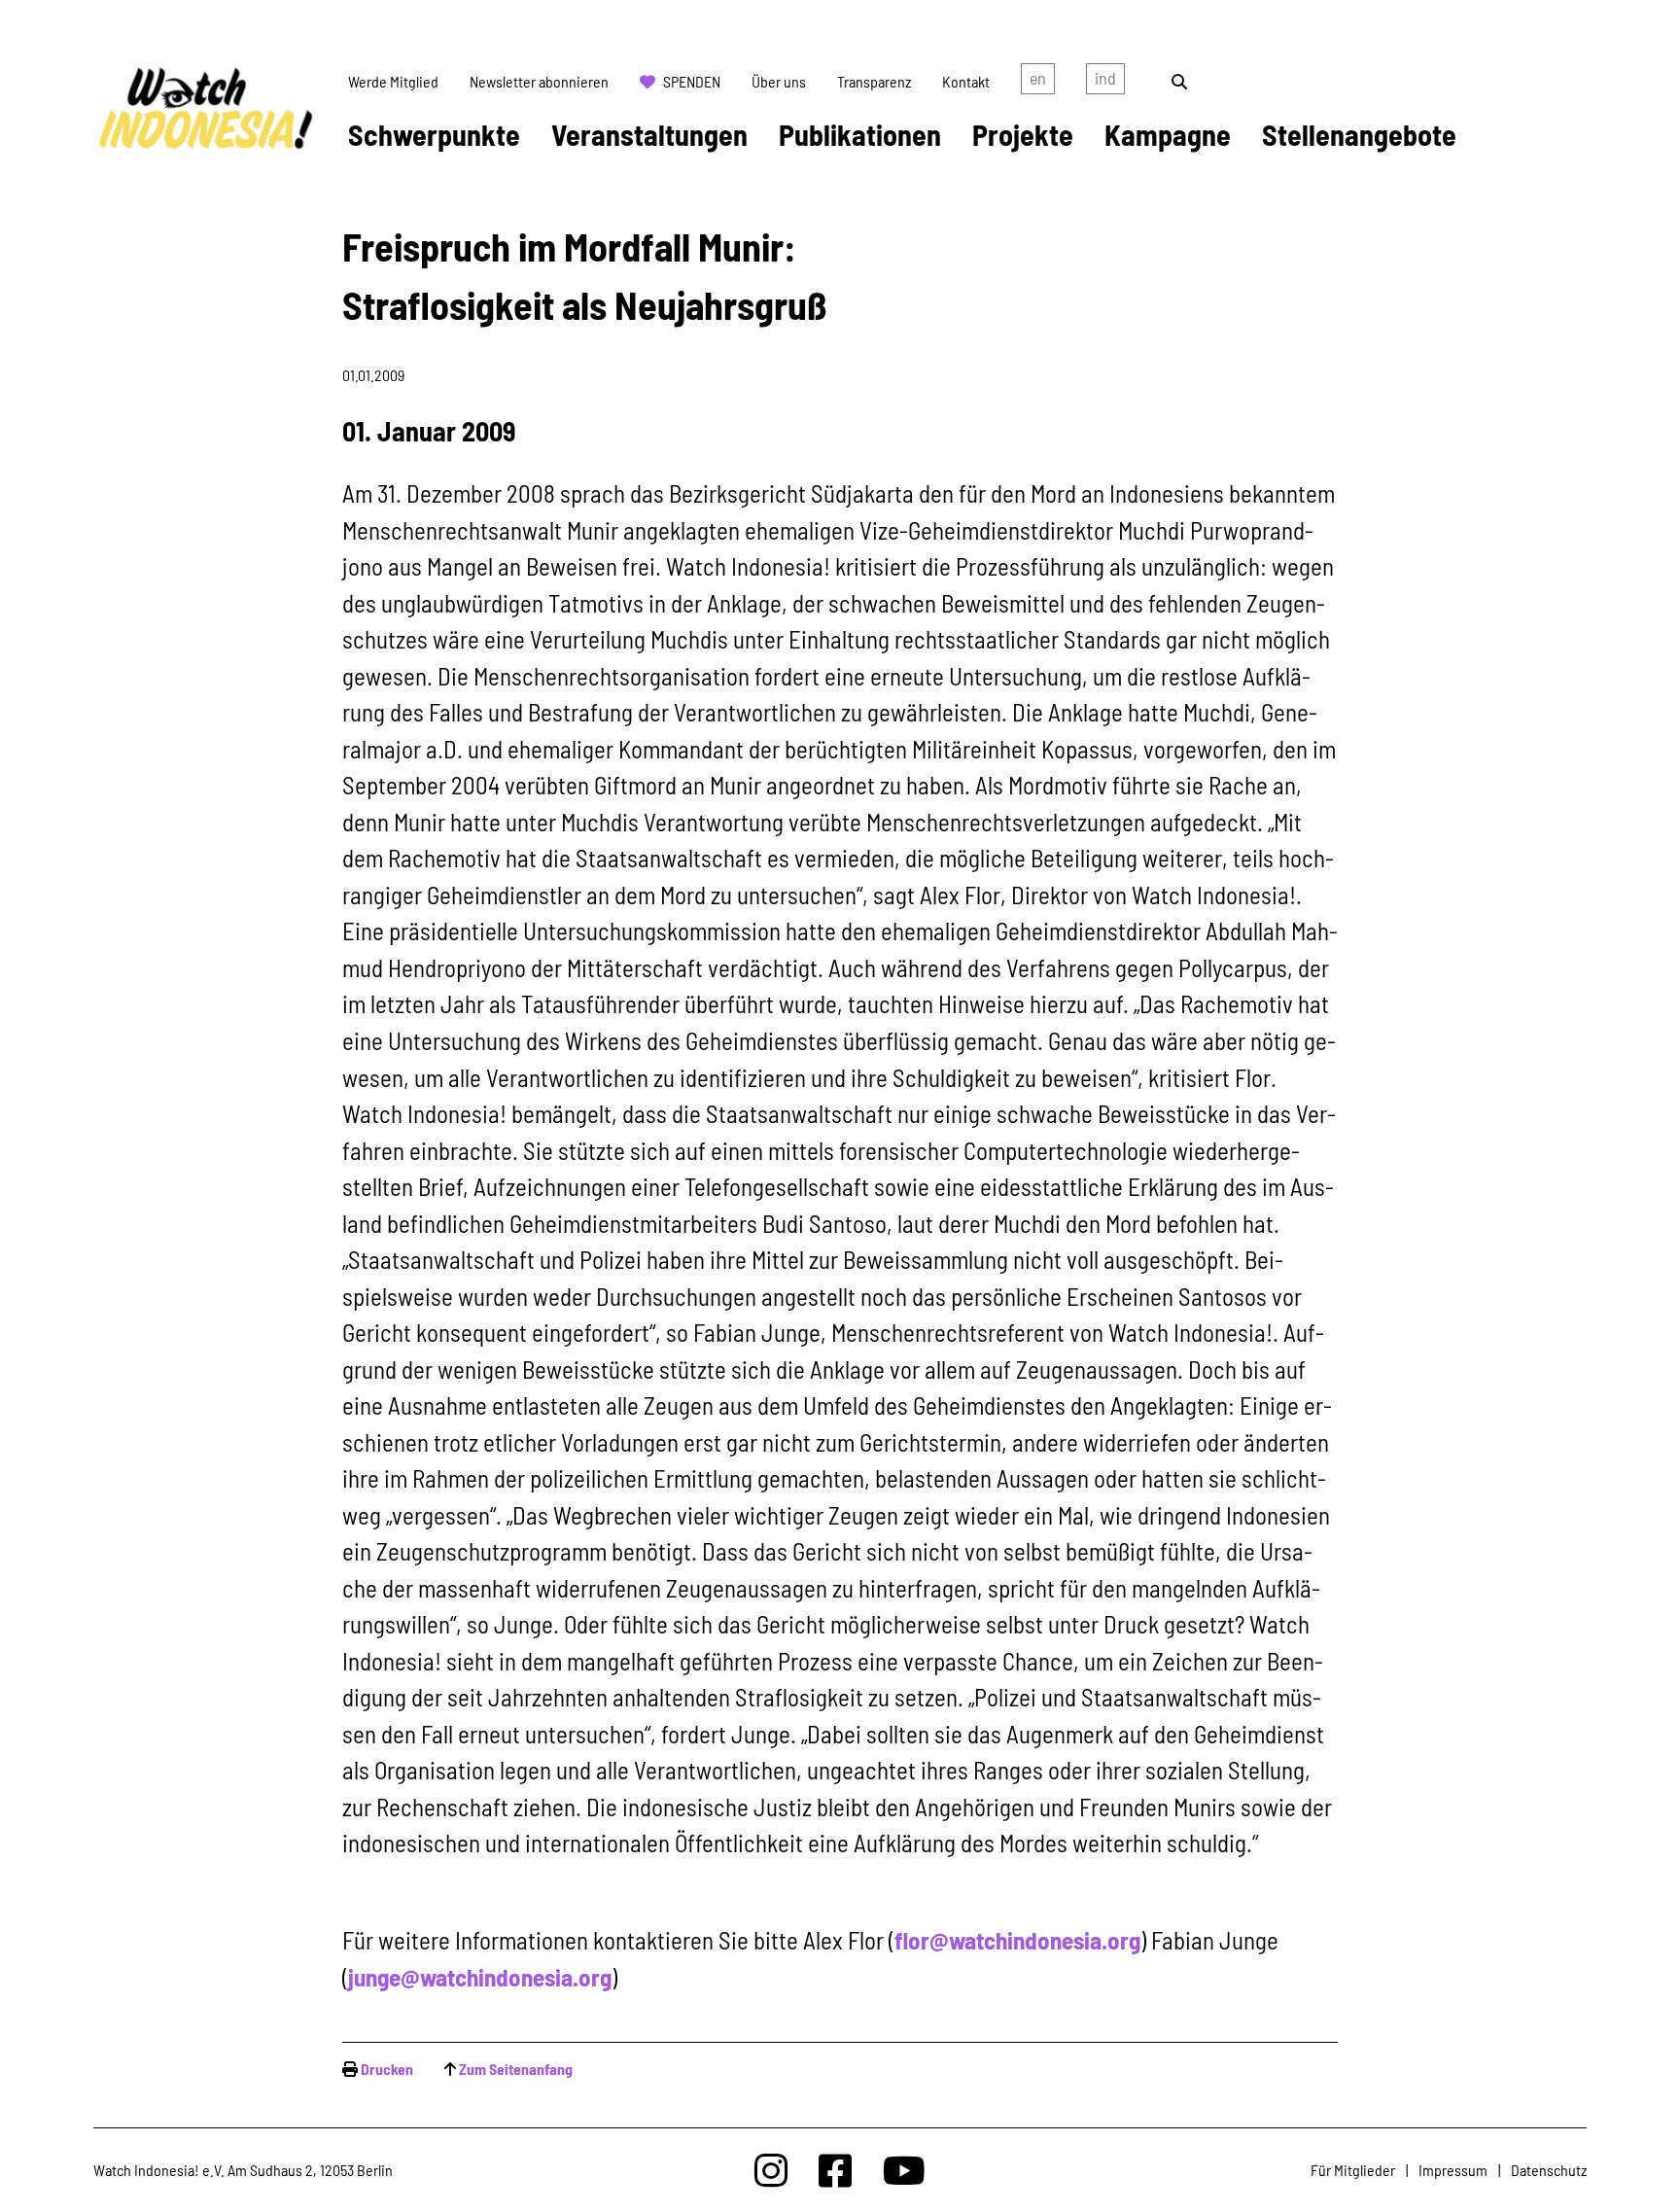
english (1038, 82)
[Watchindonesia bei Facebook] (835, 2170)
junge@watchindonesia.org (480, 1977)
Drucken (387, 2069)
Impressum (1453, 2170)
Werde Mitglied (393, 81)
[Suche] (1179, 81)
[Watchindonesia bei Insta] (771, 2170)
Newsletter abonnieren (539, 81)
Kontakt (966, 81)
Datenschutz (1549, 2170)
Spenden (692, 81)
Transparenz (874, 81)
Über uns (779, 81)
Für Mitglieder (1353, 2170)
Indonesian (1105, 82)
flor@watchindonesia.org (1017, 1940)
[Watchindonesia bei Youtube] (904, 2170)
